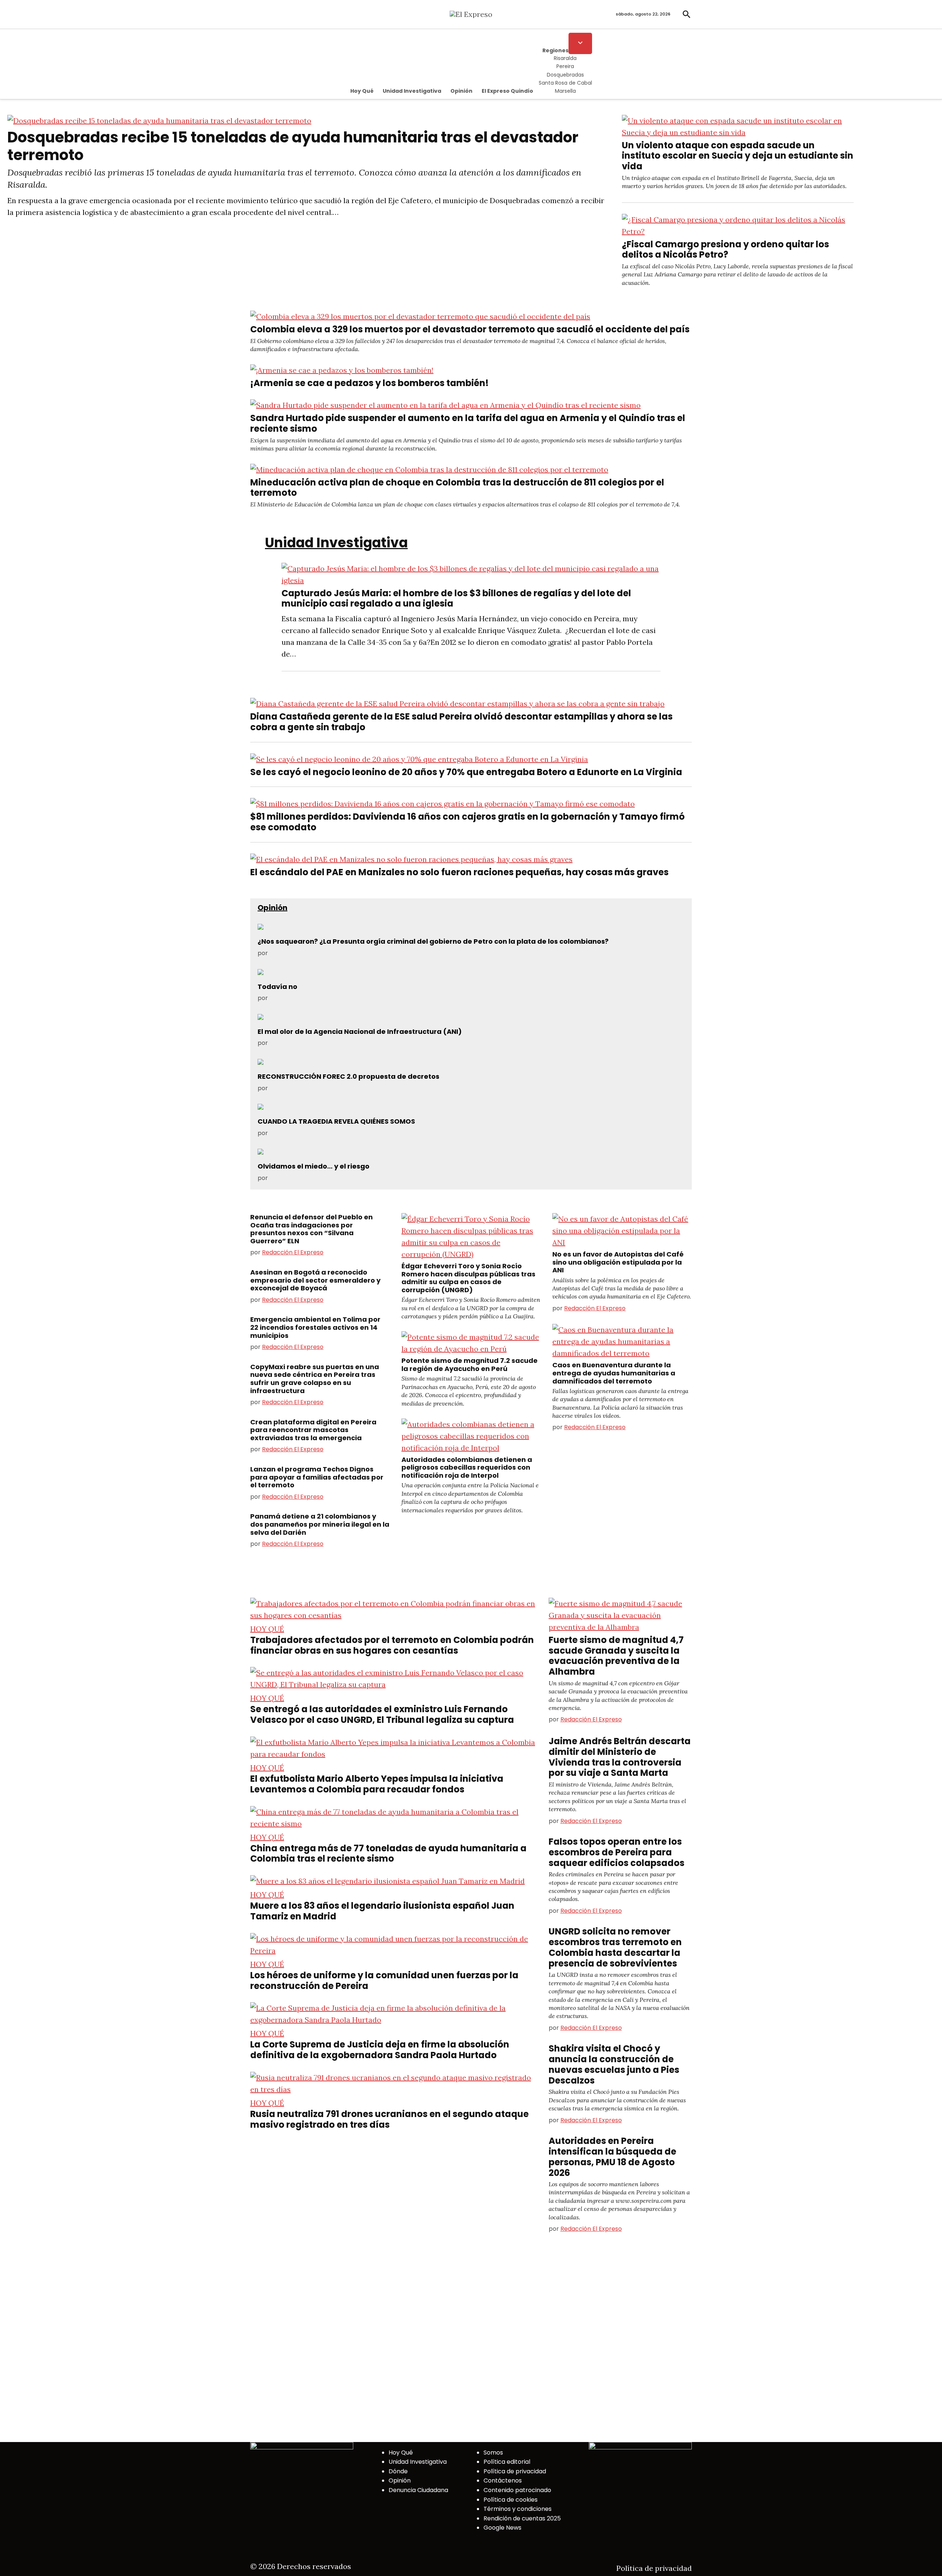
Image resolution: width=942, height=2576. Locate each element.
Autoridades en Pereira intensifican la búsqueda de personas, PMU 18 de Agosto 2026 (612, 2157)
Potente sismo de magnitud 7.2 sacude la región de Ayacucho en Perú (470, 1365)
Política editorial (507, 2462)
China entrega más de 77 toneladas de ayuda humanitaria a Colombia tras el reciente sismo (388, 1854)
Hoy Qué (362, 91)
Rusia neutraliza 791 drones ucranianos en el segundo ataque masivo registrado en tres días (389, 2119)
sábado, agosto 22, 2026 (643, 14)
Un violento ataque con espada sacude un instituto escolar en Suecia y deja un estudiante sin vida (738, 156)
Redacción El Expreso (293, 1252)
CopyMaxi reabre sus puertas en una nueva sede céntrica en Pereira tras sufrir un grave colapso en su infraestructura (315, 1379)
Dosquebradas (565, 75)
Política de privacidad (515, 2471)
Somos (493, 2453)
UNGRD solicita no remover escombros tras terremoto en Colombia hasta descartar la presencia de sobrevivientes (615, 1947)
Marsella (565, 91)
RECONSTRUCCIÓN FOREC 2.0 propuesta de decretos (348, 1076)
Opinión (461, 91)
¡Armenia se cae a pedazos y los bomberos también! (369, 383)
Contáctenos (503, 2480)
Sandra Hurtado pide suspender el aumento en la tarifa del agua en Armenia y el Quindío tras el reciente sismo (468, 423)
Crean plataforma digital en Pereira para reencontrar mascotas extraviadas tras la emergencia (313, 1430)
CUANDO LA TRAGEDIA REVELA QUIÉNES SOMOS (336, 1121)
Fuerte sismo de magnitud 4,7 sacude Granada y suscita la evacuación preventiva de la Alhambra (616, 1656)
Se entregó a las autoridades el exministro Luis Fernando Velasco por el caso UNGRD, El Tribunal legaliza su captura (382, 1714)
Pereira (565, 66)
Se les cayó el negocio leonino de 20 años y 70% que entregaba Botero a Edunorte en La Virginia (466, 772)
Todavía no (277, 987)
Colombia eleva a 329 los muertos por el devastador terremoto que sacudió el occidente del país (470, 329)
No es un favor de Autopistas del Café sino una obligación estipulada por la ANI (618, 1262)
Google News (502, 2528)
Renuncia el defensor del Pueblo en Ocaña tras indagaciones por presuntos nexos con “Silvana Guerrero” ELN (311, 1229)
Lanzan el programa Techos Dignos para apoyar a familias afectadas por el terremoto (317, 1477)
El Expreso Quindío (507, 91)
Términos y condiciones (518, 2509)
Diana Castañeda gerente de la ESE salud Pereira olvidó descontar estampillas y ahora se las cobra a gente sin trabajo (461, 722)
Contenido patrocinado (517, 2490)
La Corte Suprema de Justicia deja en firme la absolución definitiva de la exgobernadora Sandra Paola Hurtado (380, 2050)
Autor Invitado (290, 1043)
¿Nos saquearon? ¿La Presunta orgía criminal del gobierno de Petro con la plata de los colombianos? (433, 941)
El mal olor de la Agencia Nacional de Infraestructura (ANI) (360, 1031)
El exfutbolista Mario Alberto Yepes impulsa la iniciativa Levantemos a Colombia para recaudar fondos (377, 1784)
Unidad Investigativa (412, 91)
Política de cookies (511, 2500)
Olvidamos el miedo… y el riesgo (314, 1166)
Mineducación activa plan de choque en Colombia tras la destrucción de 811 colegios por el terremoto (457, 488)
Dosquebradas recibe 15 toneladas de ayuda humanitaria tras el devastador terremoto (293, 146)
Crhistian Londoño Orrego (307, 1133)
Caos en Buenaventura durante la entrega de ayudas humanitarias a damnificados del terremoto (614, 1373)
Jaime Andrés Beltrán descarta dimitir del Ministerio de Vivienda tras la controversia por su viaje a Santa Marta (620, 1757)
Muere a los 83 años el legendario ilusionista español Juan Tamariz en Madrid (382, 1911)
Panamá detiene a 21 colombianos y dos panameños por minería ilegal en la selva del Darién (320, 1524)
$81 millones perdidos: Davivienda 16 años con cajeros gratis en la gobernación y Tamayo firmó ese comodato (468, 822)
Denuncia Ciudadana (418, 2490)
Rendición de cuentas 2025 (522, 2518)
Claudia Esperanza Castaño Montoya (323, 998)
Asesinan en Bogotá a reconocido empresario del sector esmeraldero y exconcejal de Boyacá (315, 1280)
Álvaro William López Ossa (307, 953)
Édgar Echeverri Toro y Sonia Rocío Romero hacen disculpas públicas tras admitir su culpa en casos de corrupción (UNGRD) (468, 1278)
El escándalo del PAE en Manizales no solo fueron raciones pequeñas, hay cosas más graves (459, 872)
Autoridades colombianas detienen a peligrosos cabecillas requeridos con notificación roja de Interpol (467, 1467)
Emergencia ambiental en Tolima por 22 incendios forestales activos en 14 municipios (315, 1327)
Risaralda (565, 58)
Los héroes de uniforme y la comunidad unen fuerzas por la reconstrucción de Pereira (384, 1980)
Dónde (398, 2471)
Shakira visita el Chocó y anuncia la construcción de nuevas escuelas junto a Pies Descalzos (614, 2064)
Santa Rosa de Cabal (565, 83)
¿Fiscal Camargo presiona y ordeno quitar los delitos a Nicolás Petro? (725, 250)
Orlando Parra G (293, 1178)
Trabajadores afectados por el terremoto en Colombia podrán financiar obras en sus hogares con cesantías (392, 1645)
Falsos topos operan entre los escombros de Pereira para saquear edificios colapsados (617, 1852)
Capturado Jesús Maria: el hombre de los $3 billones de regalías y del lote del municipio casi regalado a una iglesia (456, 598)
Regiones (555, 50)
